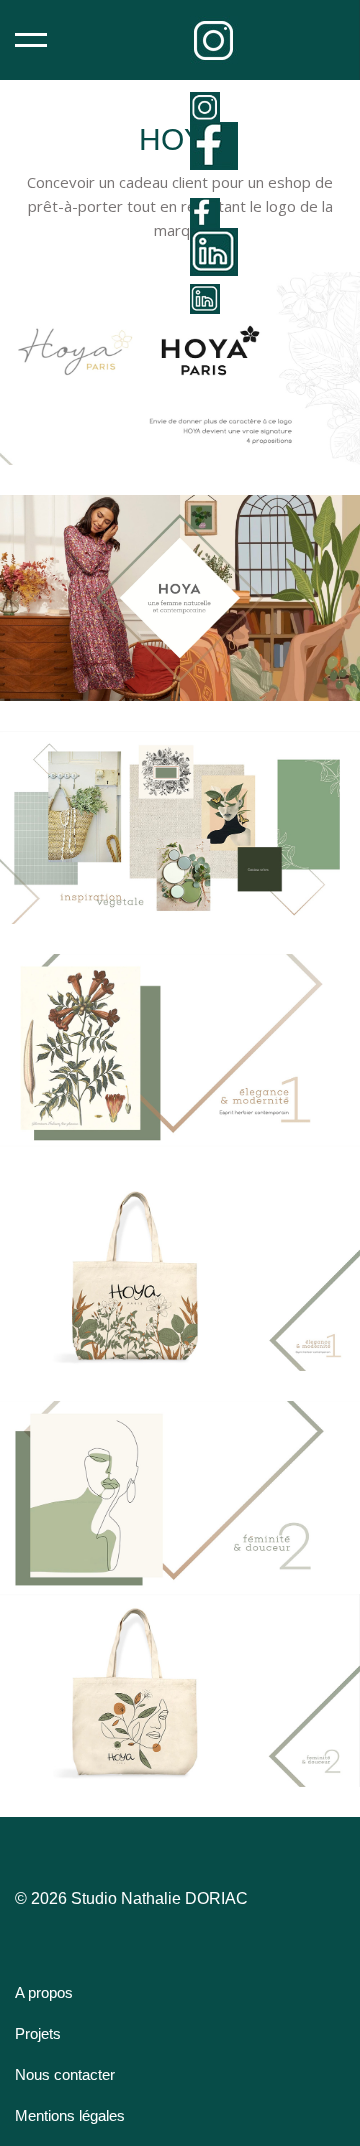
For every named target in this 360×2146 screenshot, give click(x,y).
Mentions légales (70, 2115)
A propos (44, 1992)
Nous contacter (65, 2074)
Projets (38, 2033)
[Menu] (31, 40)
